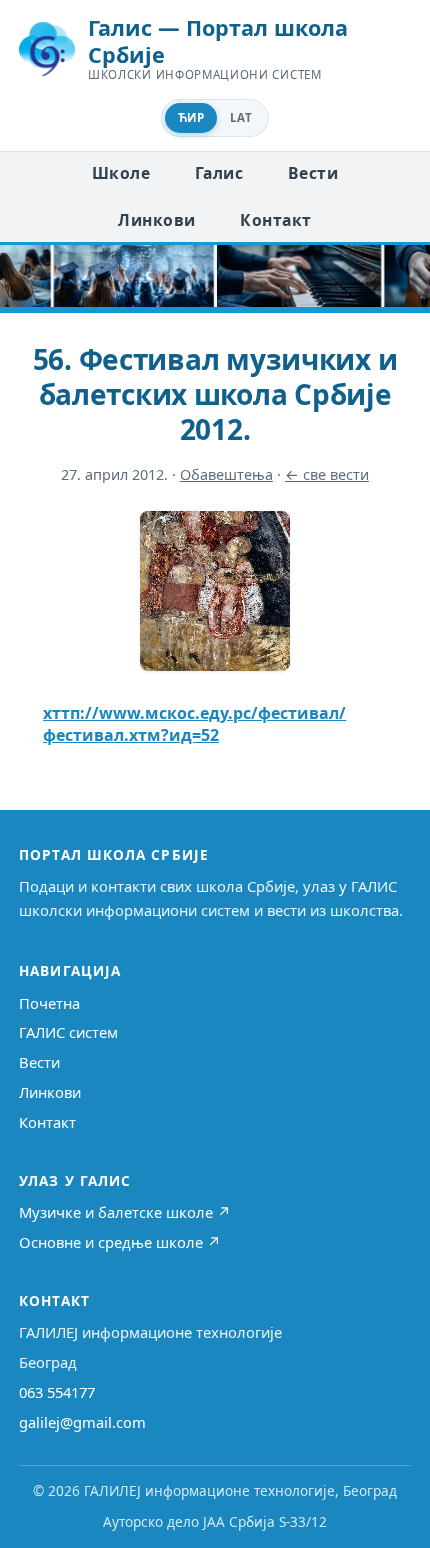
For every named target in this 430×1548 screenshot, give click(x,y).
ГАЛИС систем (68, 1032)
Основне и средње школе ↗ (120, 1242)
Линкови (156, 220)
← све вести (327, 474)
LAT (241, 117)
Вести (313, 173)
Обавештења (226, 474)
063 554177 (57, 1392)
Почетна (49, 1003)
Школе (121, 173)
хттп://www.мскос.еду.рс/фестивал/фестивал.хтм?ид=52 (194, 724)
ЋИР (191, 117)
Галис (219, 173)
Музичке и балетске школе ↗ (125, 1212)
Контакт (275, 220)
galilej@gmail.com (82, 1422)
